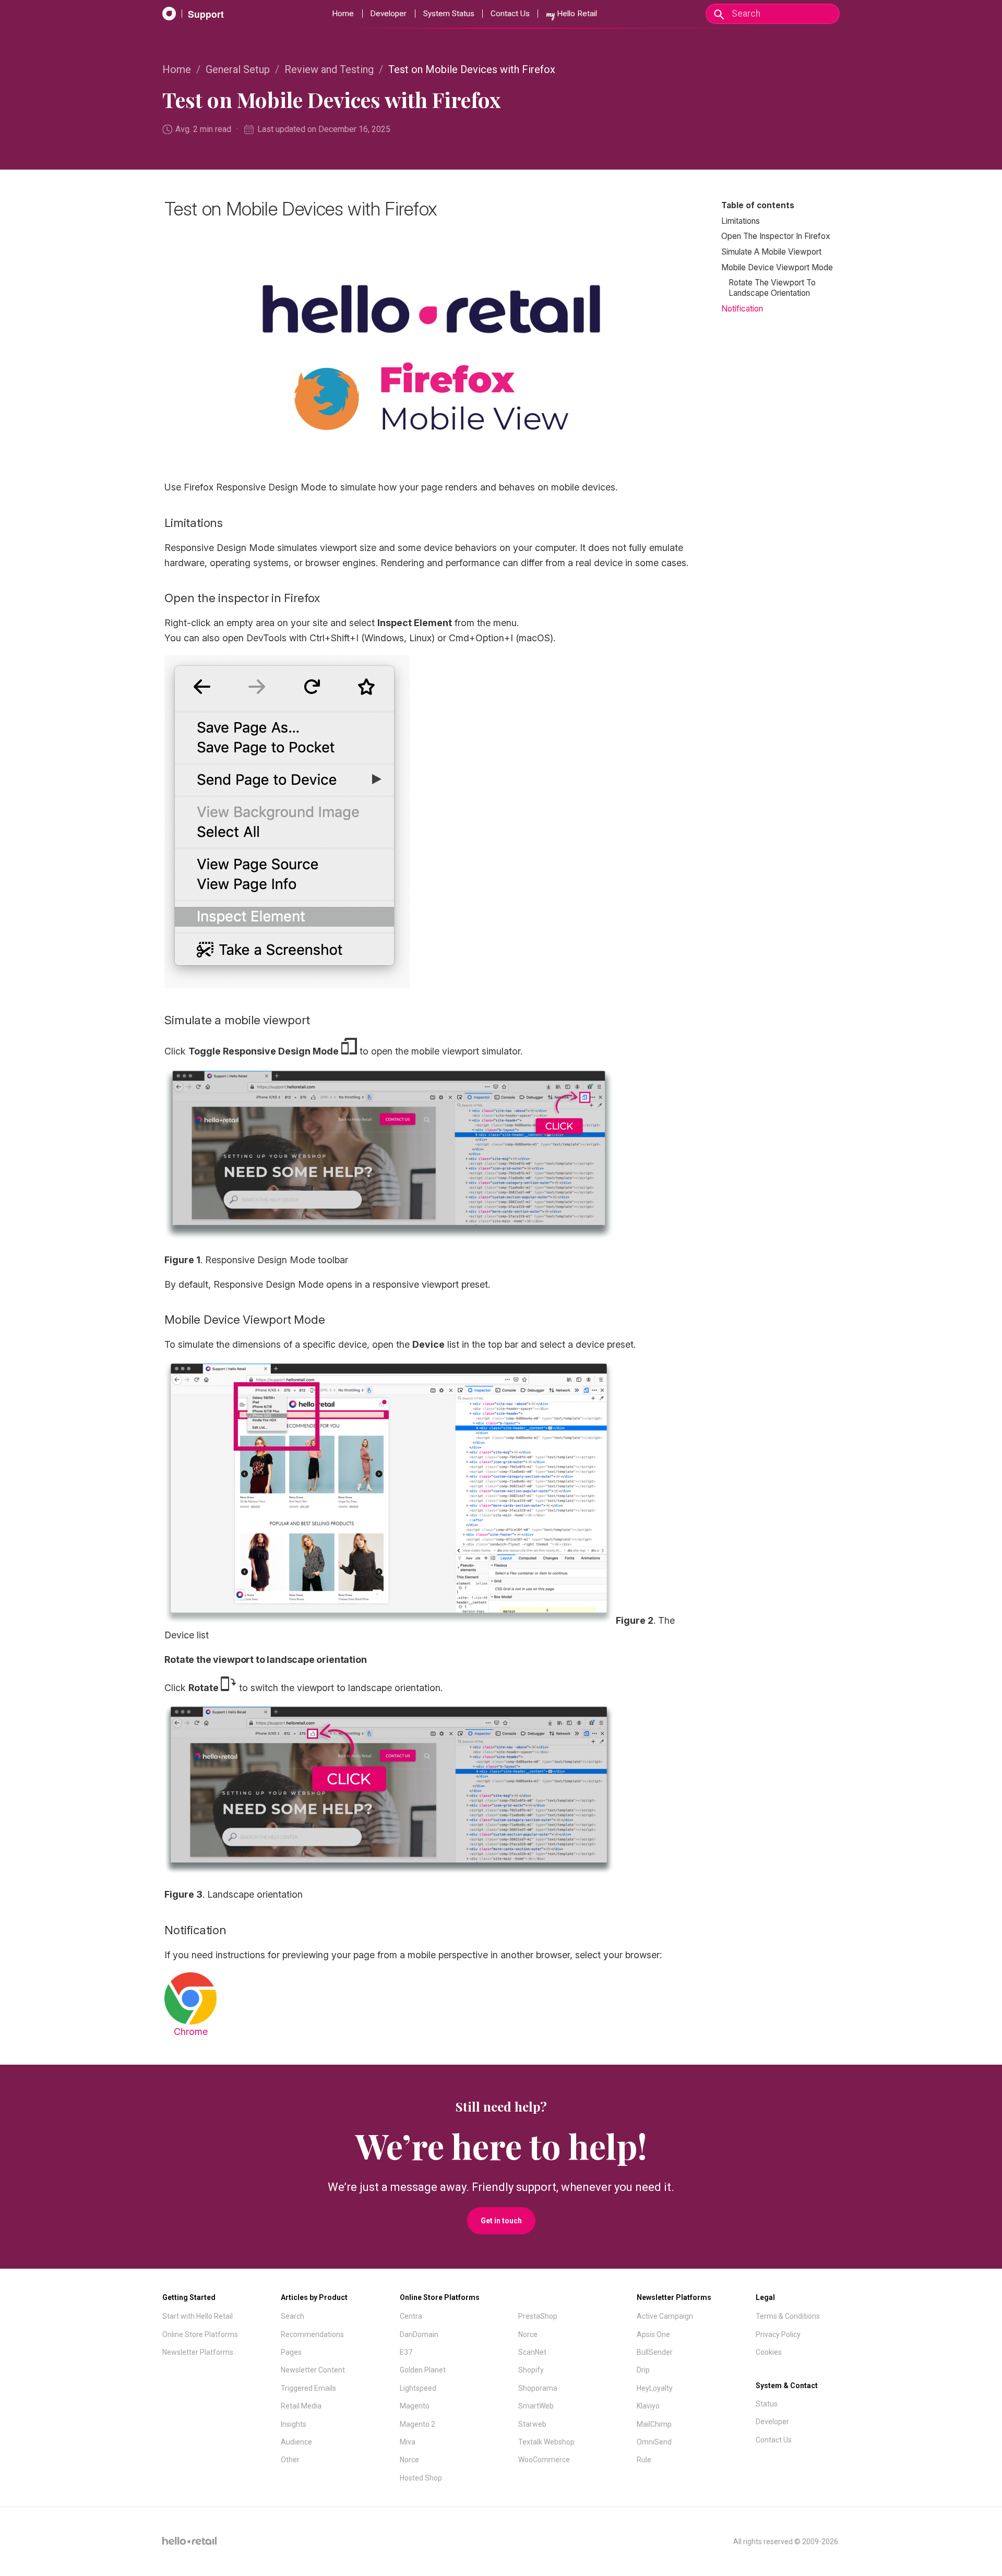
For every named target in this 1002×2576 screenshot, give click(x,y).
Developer (388, 14)
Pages (291, 2352)
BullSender (655, 2352)
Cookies (769, 2352)
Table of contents (758, 205)
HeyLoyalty (655, 2388)
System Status (449, 14)
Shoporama (538, 2388)
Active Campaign (665, 2316)
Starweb (532, 2424)
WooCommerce (544, 2460)
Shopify (531, 2370)
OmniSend (654, 2442)
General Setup (238, 69)
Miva (408, 2442)
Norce (409, 2460)
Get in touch (501, 2221)
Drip (643, 2370)
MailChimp (654, 2424)
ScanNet (532, 2352)
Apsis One (653, 2334)
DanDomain (419, 2334)
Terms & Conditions (788, 2316)
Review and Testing (329, 69)
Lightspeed (418, 2388)
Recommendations (312, 2334)
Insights (294, 2424)
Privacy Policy (778, 2334)
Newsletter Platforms (198, 2352)
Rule (644, 2460)
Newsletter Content (313, 2370)
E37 (406, 2352)
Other (290, 2460)
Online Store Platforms (200, 2334)
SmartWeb (536, 2406)
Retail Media (301, 2406)
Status (767, 2404)
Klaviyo (648, 2406)
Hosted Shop (421, 2478)
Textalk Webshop (546, 2442)
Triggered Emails (308, 2388)
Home (343, 14)
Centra (411, 2316)
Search (293, 2316)
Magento (415, 2406)
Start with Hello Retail (198, 2316)
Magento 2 (417, 2424)
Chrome (191, 2032)
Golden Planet (423, 2370)
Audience (296, 2442)
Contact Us (510, 14)
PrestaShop (538, 2316)
